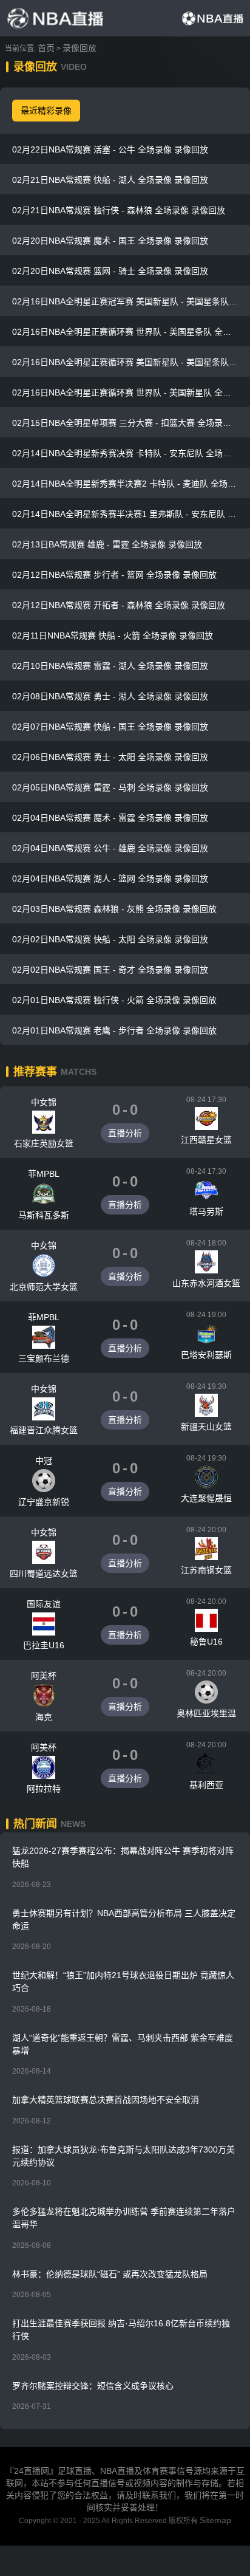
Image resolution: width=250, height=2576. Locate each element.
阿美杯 (44, 1676)
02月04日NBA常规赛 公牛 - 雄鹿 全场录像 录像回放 (110, 848)
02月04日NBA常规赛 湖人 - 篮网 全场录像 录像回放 (110, 879)
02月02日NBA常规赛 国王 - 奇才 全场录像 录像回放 (110, 970)
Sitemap (215, 2520)
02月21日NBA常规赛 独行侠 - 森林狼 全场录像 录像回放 (119, 210)
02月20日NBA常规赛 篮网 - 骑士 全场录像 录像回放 (110, 271)
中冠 (44, 1461)
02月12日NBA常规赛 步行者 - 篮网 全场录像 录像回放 (114, 575)
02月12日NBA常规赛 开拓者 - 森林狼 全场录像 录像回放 (119, 605)
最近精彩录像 (46, 111)
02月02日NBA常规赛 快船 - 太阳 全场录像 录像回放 (110, 939)
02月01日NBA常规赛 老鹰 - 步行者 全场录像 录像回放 (114, 1030)
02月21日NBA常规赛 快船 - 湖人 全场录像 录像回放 (110, 180)
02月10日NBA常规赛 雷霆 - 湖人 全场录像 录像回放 (110, 666)
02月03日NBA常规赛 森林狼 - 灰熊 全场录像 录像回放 (114, 909)
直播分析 (125, 1133)
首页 (46, 48)
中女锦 (44, 1102)
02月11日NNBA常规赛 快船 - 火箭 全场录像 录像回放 (113, 635)
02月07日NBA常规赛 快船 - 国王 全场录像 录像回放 (110, 727)
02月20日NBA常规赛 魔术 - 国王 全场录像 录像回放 (110, 241)
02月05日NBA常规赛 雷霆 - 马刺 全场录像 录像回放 (110, 787)
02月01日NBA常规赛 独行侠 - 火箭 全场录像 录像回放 (114, 1000)
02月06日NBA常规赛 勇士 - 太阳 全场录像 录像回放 (110, 757)
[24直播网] (55, 18)
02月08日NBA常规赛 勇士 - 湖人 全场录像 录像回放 (110, 696)
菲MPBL (44, 1174)
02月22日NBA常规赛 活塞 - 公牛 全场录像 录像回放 (110, 149)
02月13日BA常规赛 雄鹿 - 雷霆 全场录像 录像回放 (107, 544)
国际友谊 (44, 1604)
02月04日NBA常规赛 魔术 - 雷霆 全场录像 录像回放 (110, 818)
